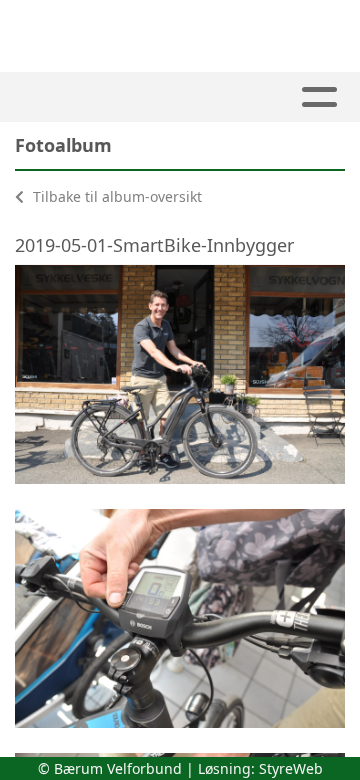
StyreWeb (291, 768)
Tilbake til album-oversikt (115, 196)
